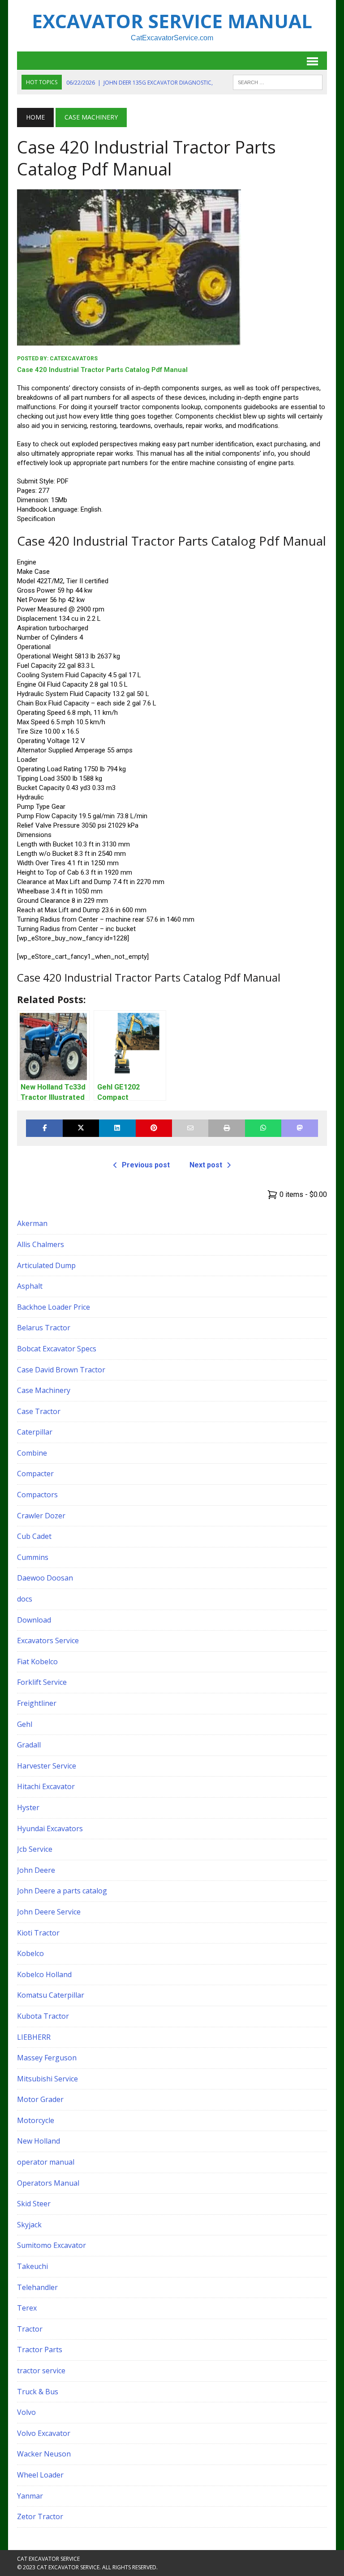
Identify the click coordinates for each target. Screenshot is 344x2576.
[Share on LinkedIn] (117, 1128)
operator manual (46, 2162)
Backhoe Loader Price (54, 1307)
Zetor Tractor (40, 2516)
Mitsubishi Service (47, 2079)
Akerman (32, 1223)
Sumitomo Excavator (52, 2245)
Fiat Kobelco (37, 1662)
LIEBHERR (34, 2037)
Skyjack (29, 2225)
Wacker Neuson (44, 2454)
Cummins (33, 1557)
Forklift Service (42, 1682)
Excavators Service (48, 1640)
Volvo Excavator (44, 2433)
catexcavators (74, 359)
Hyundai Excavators (50, 1828)
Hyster (28, 1807)
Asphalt (30, 1286)
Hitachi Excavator (46, 1786)
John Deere (36, 1870)
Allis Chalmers (41, 1244)
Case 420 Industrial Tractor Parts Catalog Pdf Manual (102, 370)
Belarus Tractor (44, 1328)
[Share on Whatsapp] (263, 1128)
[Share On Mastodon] (299, 1128)
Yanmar (30, 2496)
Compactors (37, 1495)
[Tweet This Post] (81, 1128)
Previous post (146, 1165)
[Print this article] (226, 1128)
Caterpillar (35, 1432)
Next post (206, 1165)
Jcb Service (35, 1849)
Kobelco (30, 1953)
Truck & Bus (38, 2392)
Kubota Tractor (43, 2016)
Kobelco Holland (44, 1974)
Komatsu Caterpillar (51, 1995)
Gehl (25, 1724)
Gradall (29, 1745)
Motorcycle (36, 2120)
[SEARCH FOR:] (278, 81)
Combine (32, 1453)
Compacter (35, 1474)
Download (34, 1620)
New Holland (39, 2141)
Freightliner (37, 1703)
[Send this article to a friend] (190, 1128)
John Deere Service (49, 1912)
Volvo (26, 2412)
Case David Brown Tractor (61, 1370)
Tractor (30, 2329)
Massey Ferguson (47, 2058)
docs (25, 1599)
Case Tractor (39, 1411)
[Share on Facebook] (44, 1128)
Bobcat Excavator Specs (57, 1349)
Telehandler (37, 2287)
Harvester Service (47, 1766)
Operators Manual (48, 2183)
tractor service (41, 2371)
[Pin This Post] (154, 1128)
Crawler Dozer (41, 1516)
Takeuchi (32, 2266)
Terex (27, 2308)
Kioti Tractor (38, 1933)
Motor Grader (40, 2099)
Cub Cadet (34, 1536)
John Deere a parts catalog (62, 1891)
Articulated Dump (46, 1265)
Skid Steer (34, 2204)
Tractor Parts (40, 2350)
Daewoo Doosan (45, 1578)
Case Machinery (44, 1390)
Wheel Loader (40, 2475)
